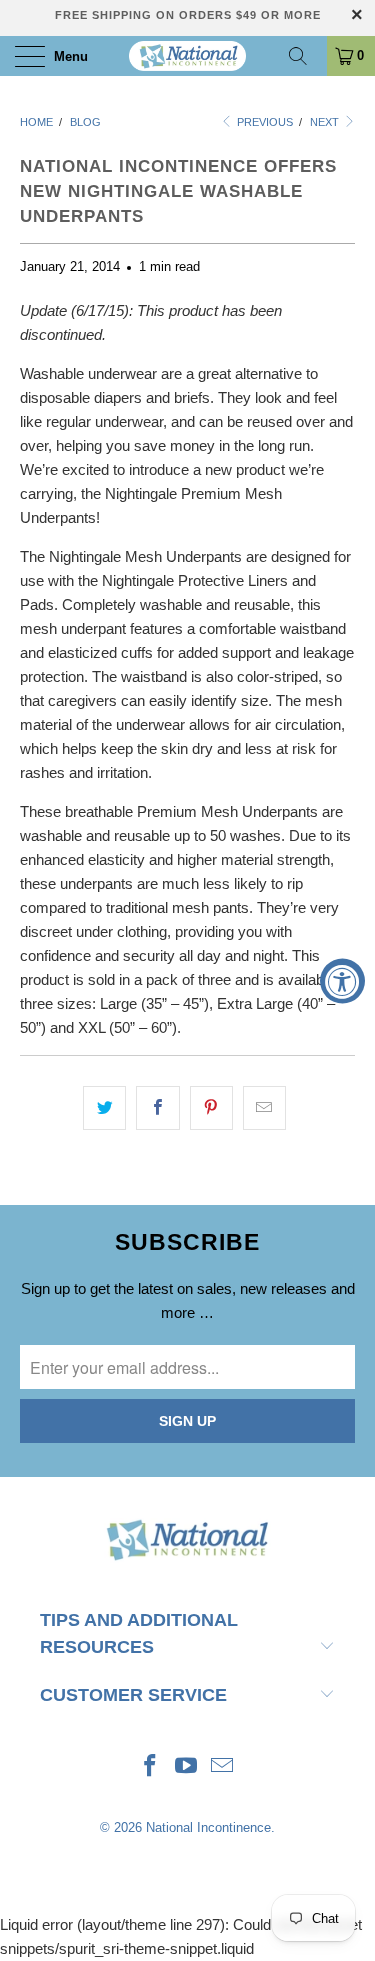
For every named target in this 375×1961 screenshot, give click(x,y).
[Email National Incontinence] (222, 1767)
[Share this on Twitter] (104, 1108)
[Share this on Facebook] (157, 1108)
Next (326, 122)
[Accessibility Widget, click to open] (342, 980)
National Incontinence (208, 1827)
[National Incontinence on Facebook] (151, 1767)
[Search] (305, 56)
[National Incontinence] (188, 56)
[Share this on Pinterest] (211, 1108)
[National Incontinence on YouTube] (187, 1767)
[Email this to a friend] (264, 1108)
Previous (263, 122)
